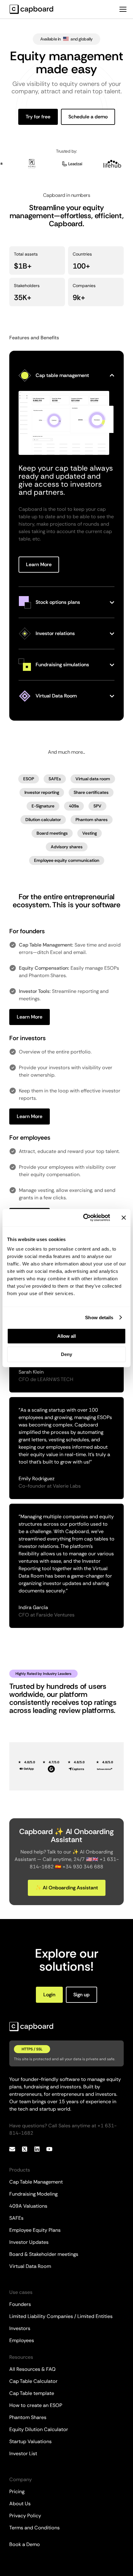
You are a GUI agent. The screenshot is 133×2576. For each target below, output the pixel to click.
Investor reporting (42, 792)
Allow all (66, 1336)
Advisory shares (67, 847)
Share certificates (91, 792)
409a (74, 806)
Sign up (82, 1995)
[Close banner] (124, 1218)
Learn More (39, 564)
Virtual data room (93, 779)
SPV (97, 806)
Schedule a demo (88, 117)
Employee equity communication (67, 860)
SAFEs (55, 779)
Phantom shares (92, 820)
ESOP (29, 779)
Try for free (38, 117)
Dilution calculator (43, 820)
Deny (66, 1354)
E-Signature (43, 806)
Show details (99, 1318)
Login (49, 1995)
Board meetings (52, 833)
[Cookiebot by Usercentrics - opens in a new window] (84, 1218)
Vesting (90, 833)
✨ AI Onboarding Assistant (67, 1888)
